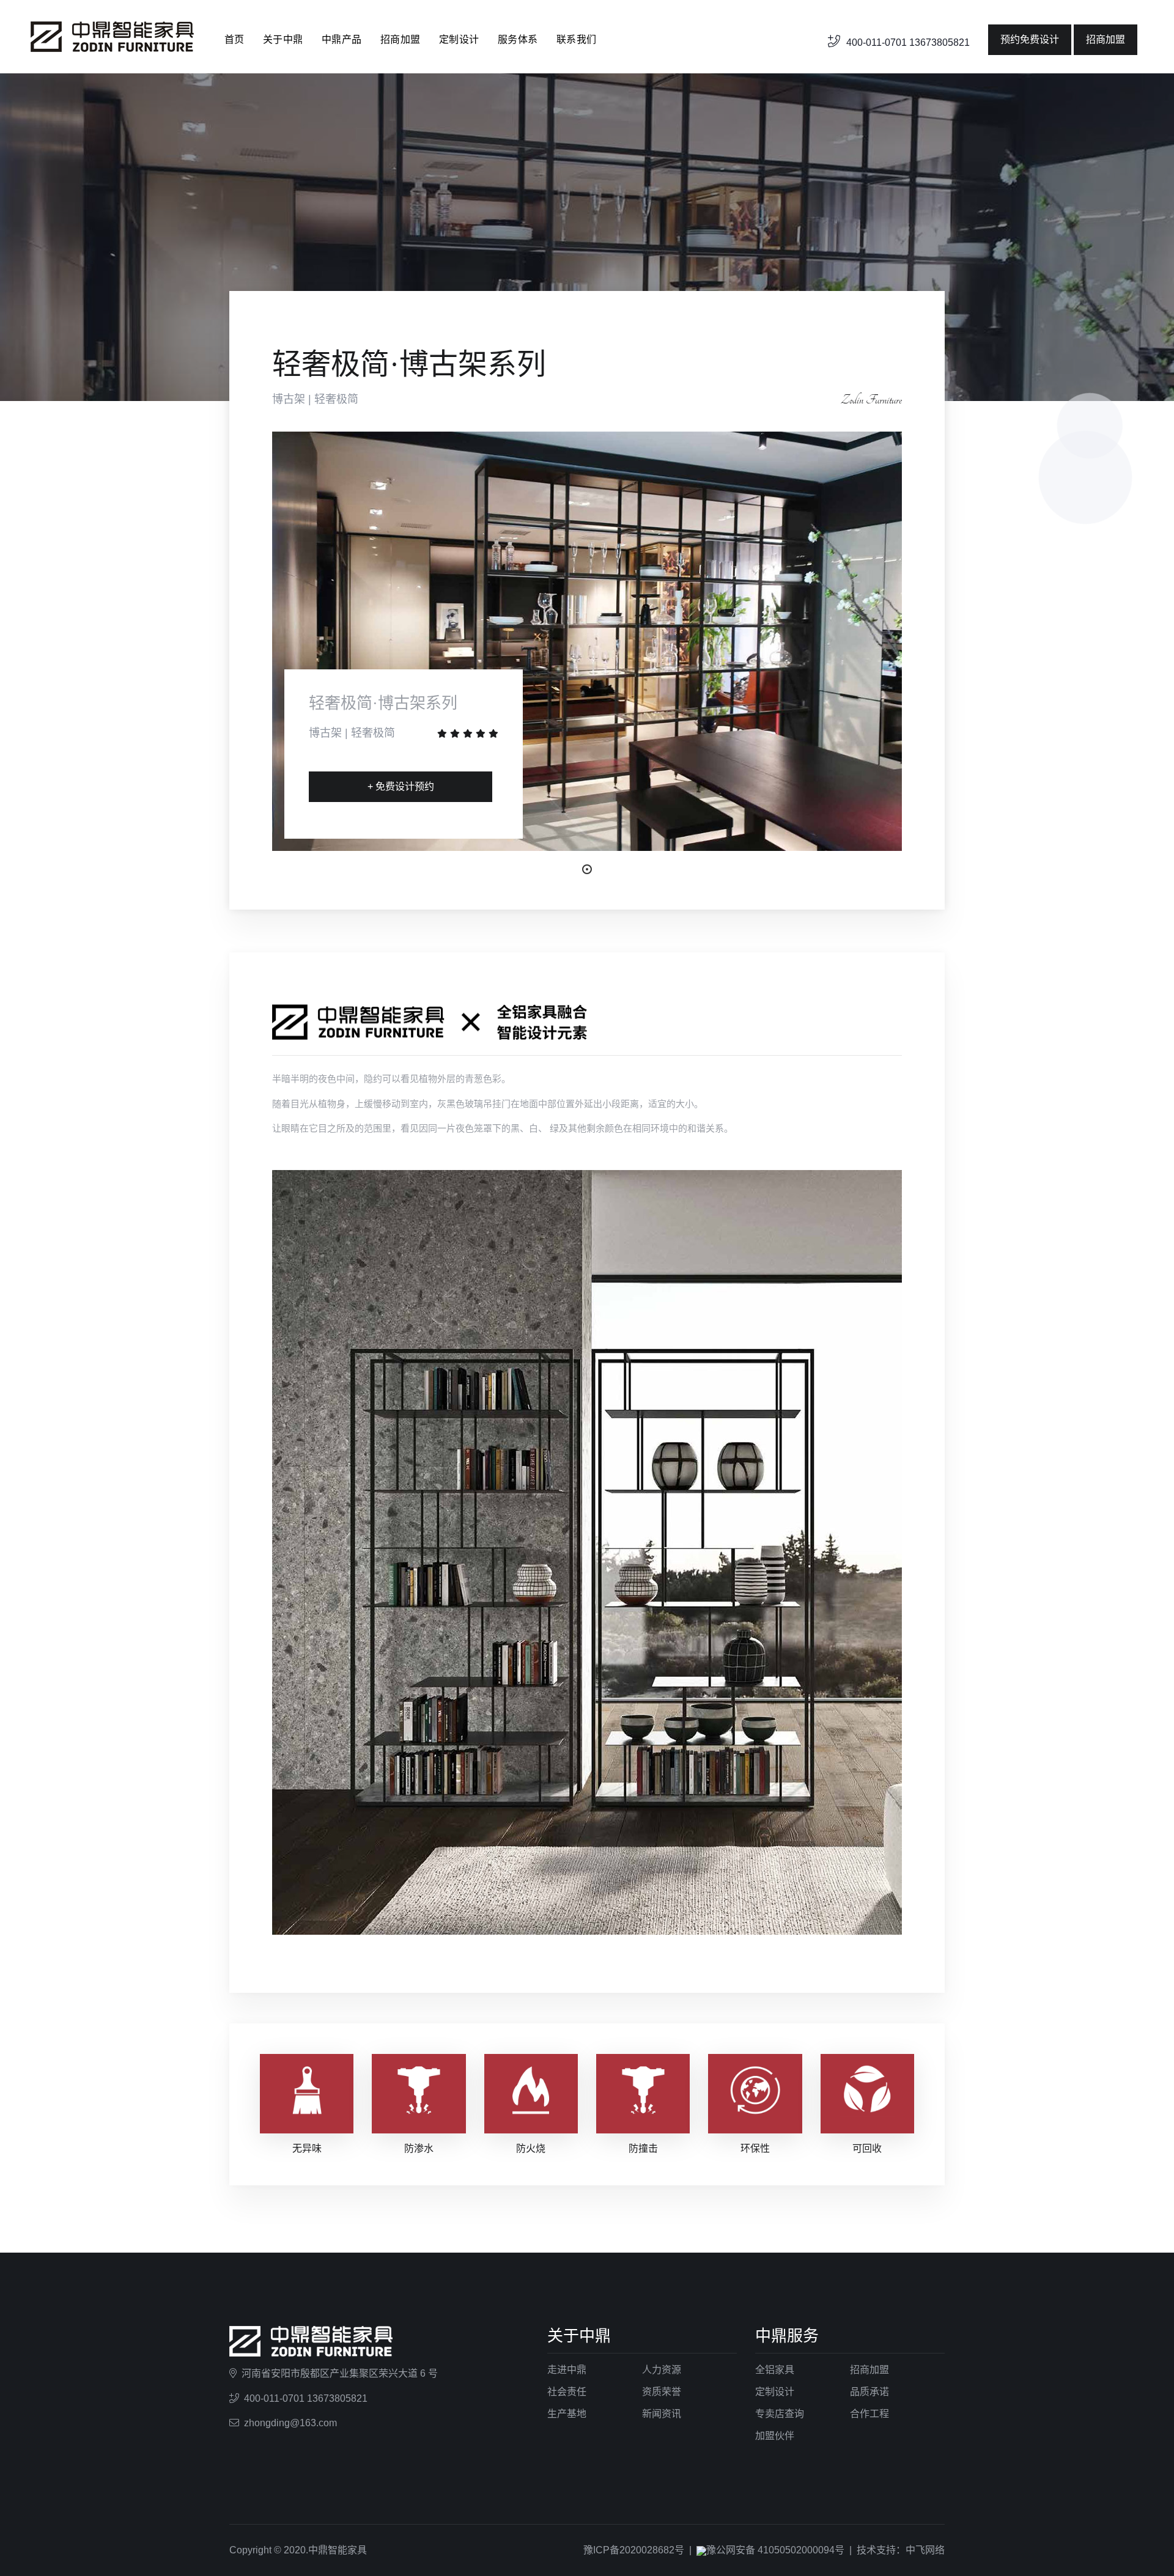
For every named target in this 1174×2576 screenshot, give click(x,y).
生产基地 (567, 2414)
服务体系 (518, 39)
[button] (587, 869)
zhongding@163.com (290, 2423)
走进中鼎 (567, 2370)
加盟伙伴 (775, 2436)
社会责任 (567, 2392)
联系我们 (577, 39)
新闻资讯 (662, 2414)
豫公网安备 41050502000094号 (775, 2550)
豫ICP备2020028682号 (634, 2550)
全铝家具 (775, 2370)
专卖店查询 (780, 2414)
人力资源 (662, 2370)
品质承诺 (869, 2392)
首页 (234, 39)
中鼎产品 (342, 39)
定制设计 (459, 39)
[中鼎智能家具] (112, 36)
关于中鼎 (283, 39)
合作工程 (869, 2414)
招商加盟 (401, 39)
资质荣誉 (662, 2392)
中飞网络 (925, 2550)
